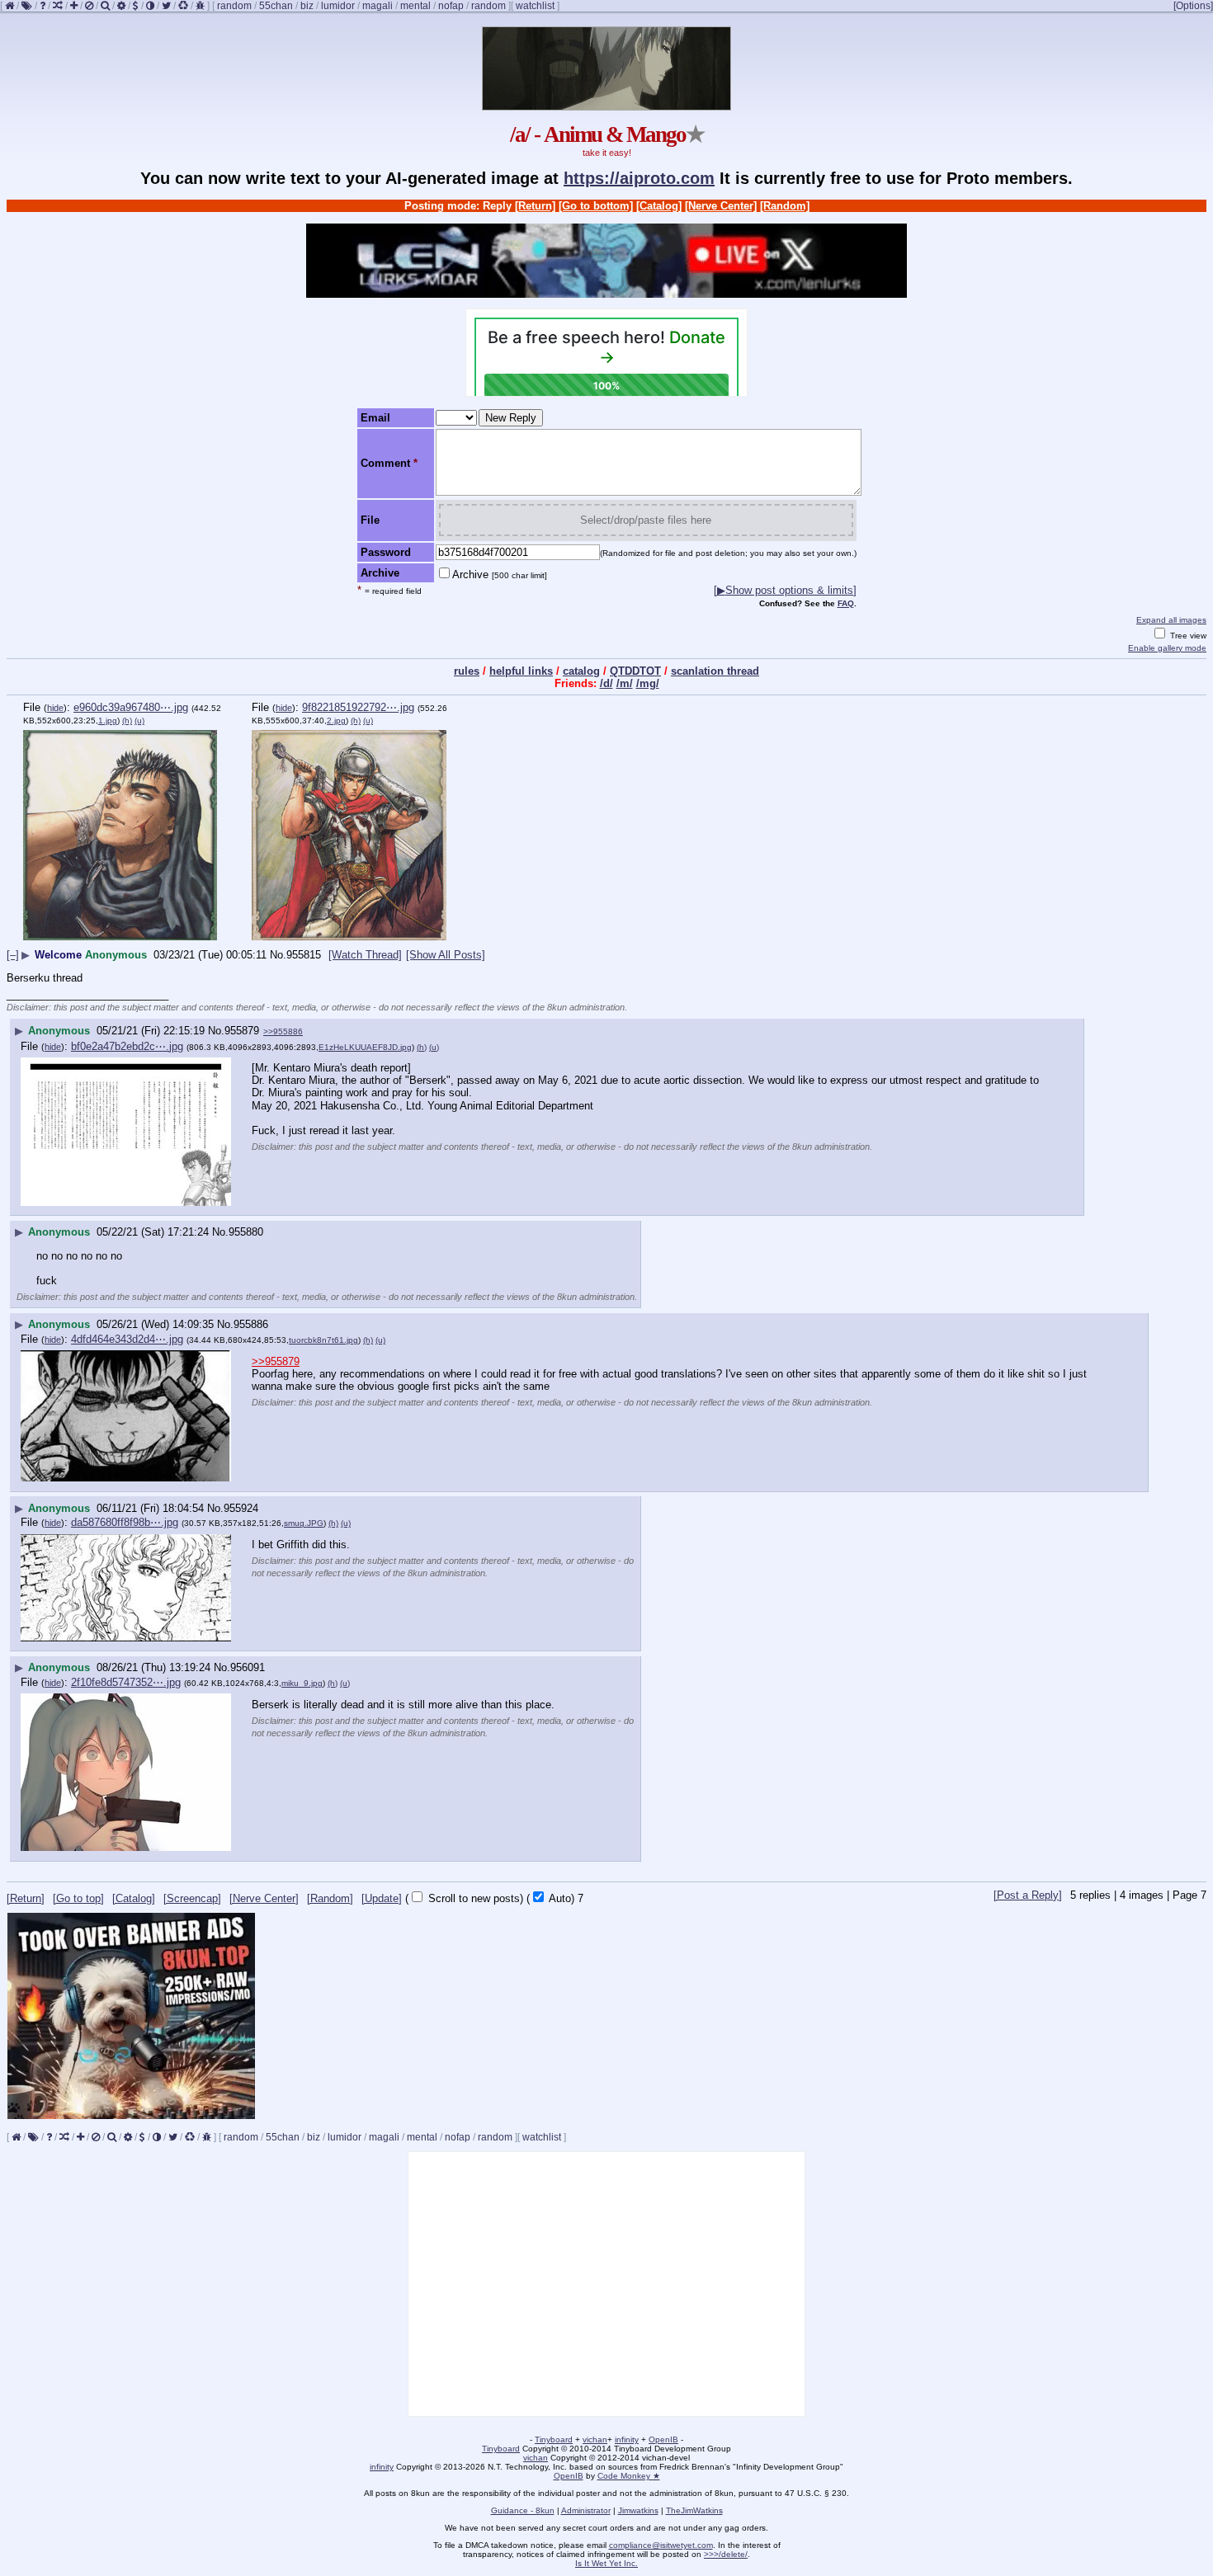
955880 (246, 1232)
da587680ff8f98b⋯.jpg (125, 1522)
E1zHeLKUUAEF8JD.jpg (365, 1047)
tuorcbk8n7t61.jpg (323, 1340)
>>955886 (283, 1031)
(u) (139, 721)
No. (278, 955)
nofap (451, 6)
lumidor (338, 6)
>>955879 (276, 1361)
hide (55, 708)
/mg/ (648, 683)
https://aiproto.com (639, 178)
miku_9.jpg (302, 1683)
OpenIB (663, 2439)
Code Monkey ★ (629, 2476)
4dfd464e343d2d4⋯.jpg (127, 1339)
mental (415, 6)
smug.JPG (304, 1523)
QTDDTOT (635, 671)
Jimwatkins (638, 2510)
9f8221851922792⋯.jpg (358, 707)
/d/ (606, 683)
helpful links (521, 671)
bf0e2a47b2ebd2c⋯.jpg (127, 1046)
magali (378, 6)
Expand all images (1171, 620)
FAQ (846, 603)
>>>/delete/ (726, 2554)
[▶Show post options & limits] (785, 590)
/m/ (625, 683)
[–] (13, 955)
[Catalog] (659, 206)
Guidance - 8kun (523, 2510)
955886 (251, 1324)
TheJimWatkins (694, 2510)
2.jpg (336, 721)
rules (467, 671)
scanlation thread (715, 671)
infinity (627, 2439)
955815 (304, 955)
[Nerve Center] (721, 206)
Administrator (586, 2510)
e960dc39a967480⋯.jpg (131, 707)
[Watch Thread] (365, 955)
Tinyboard (554, 2439)
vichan (595, 2439)
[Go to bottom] (596, 206)
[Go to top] (78, 1898)
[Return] (535, 206)
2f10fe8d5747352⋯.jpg (126, 1682)
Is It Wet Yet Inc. (606, 2563)
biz (307, 6)
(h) (127, 721)
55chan (276, 6)
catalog (581, 671)
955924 (241, 1508)
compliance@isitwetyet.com (661, 2545)
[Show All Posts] (446, 955)
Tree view (1187, 636)
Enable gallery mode (1167, 648)
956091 (248, 1667)
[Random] (785, 206)
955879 (242, 1031)
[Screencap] (192, 1898)
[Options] (1193, 6)
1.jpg (108, 721)
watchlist (535, 6)
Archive (500, 575)
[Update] (382, 1898)
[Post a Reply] (1028, 1895)
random (234, 6)
